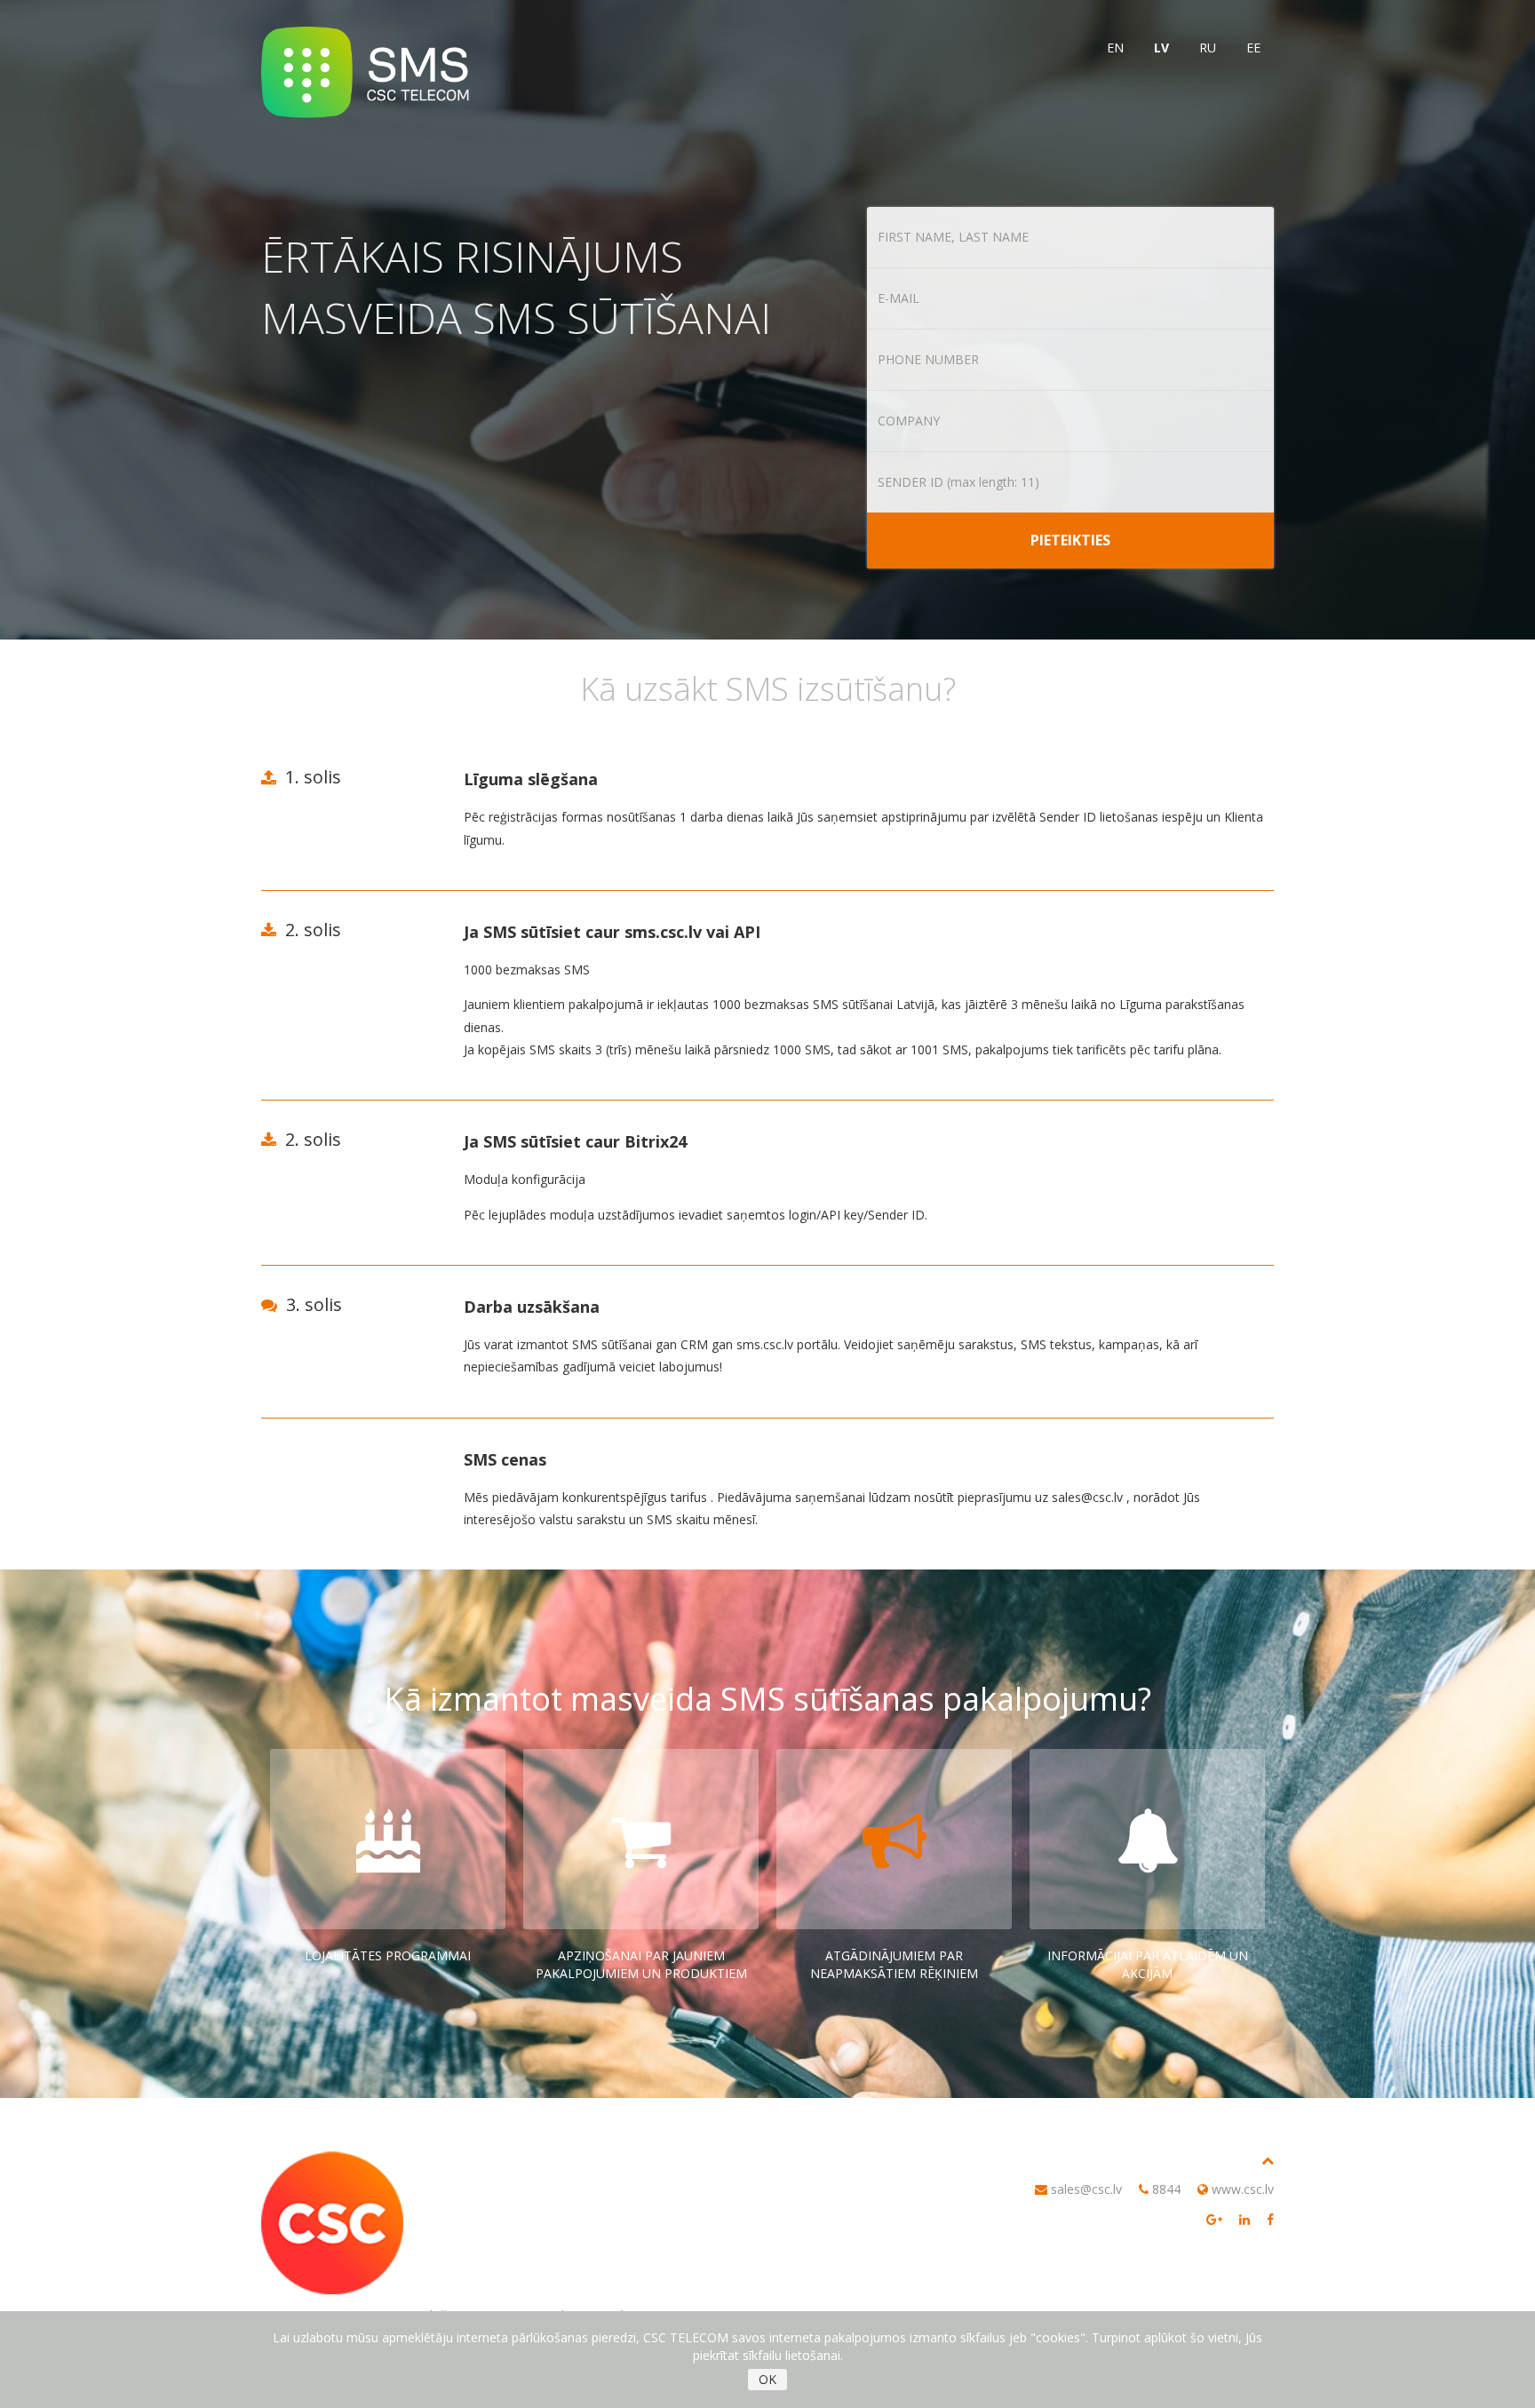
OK (767, 2379)
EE (1253, 48)
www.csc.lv (1243, 2189)
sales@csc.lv (1086, 2189)
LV (1161, 48)
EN (1115, 48)
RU (1208, 48)
